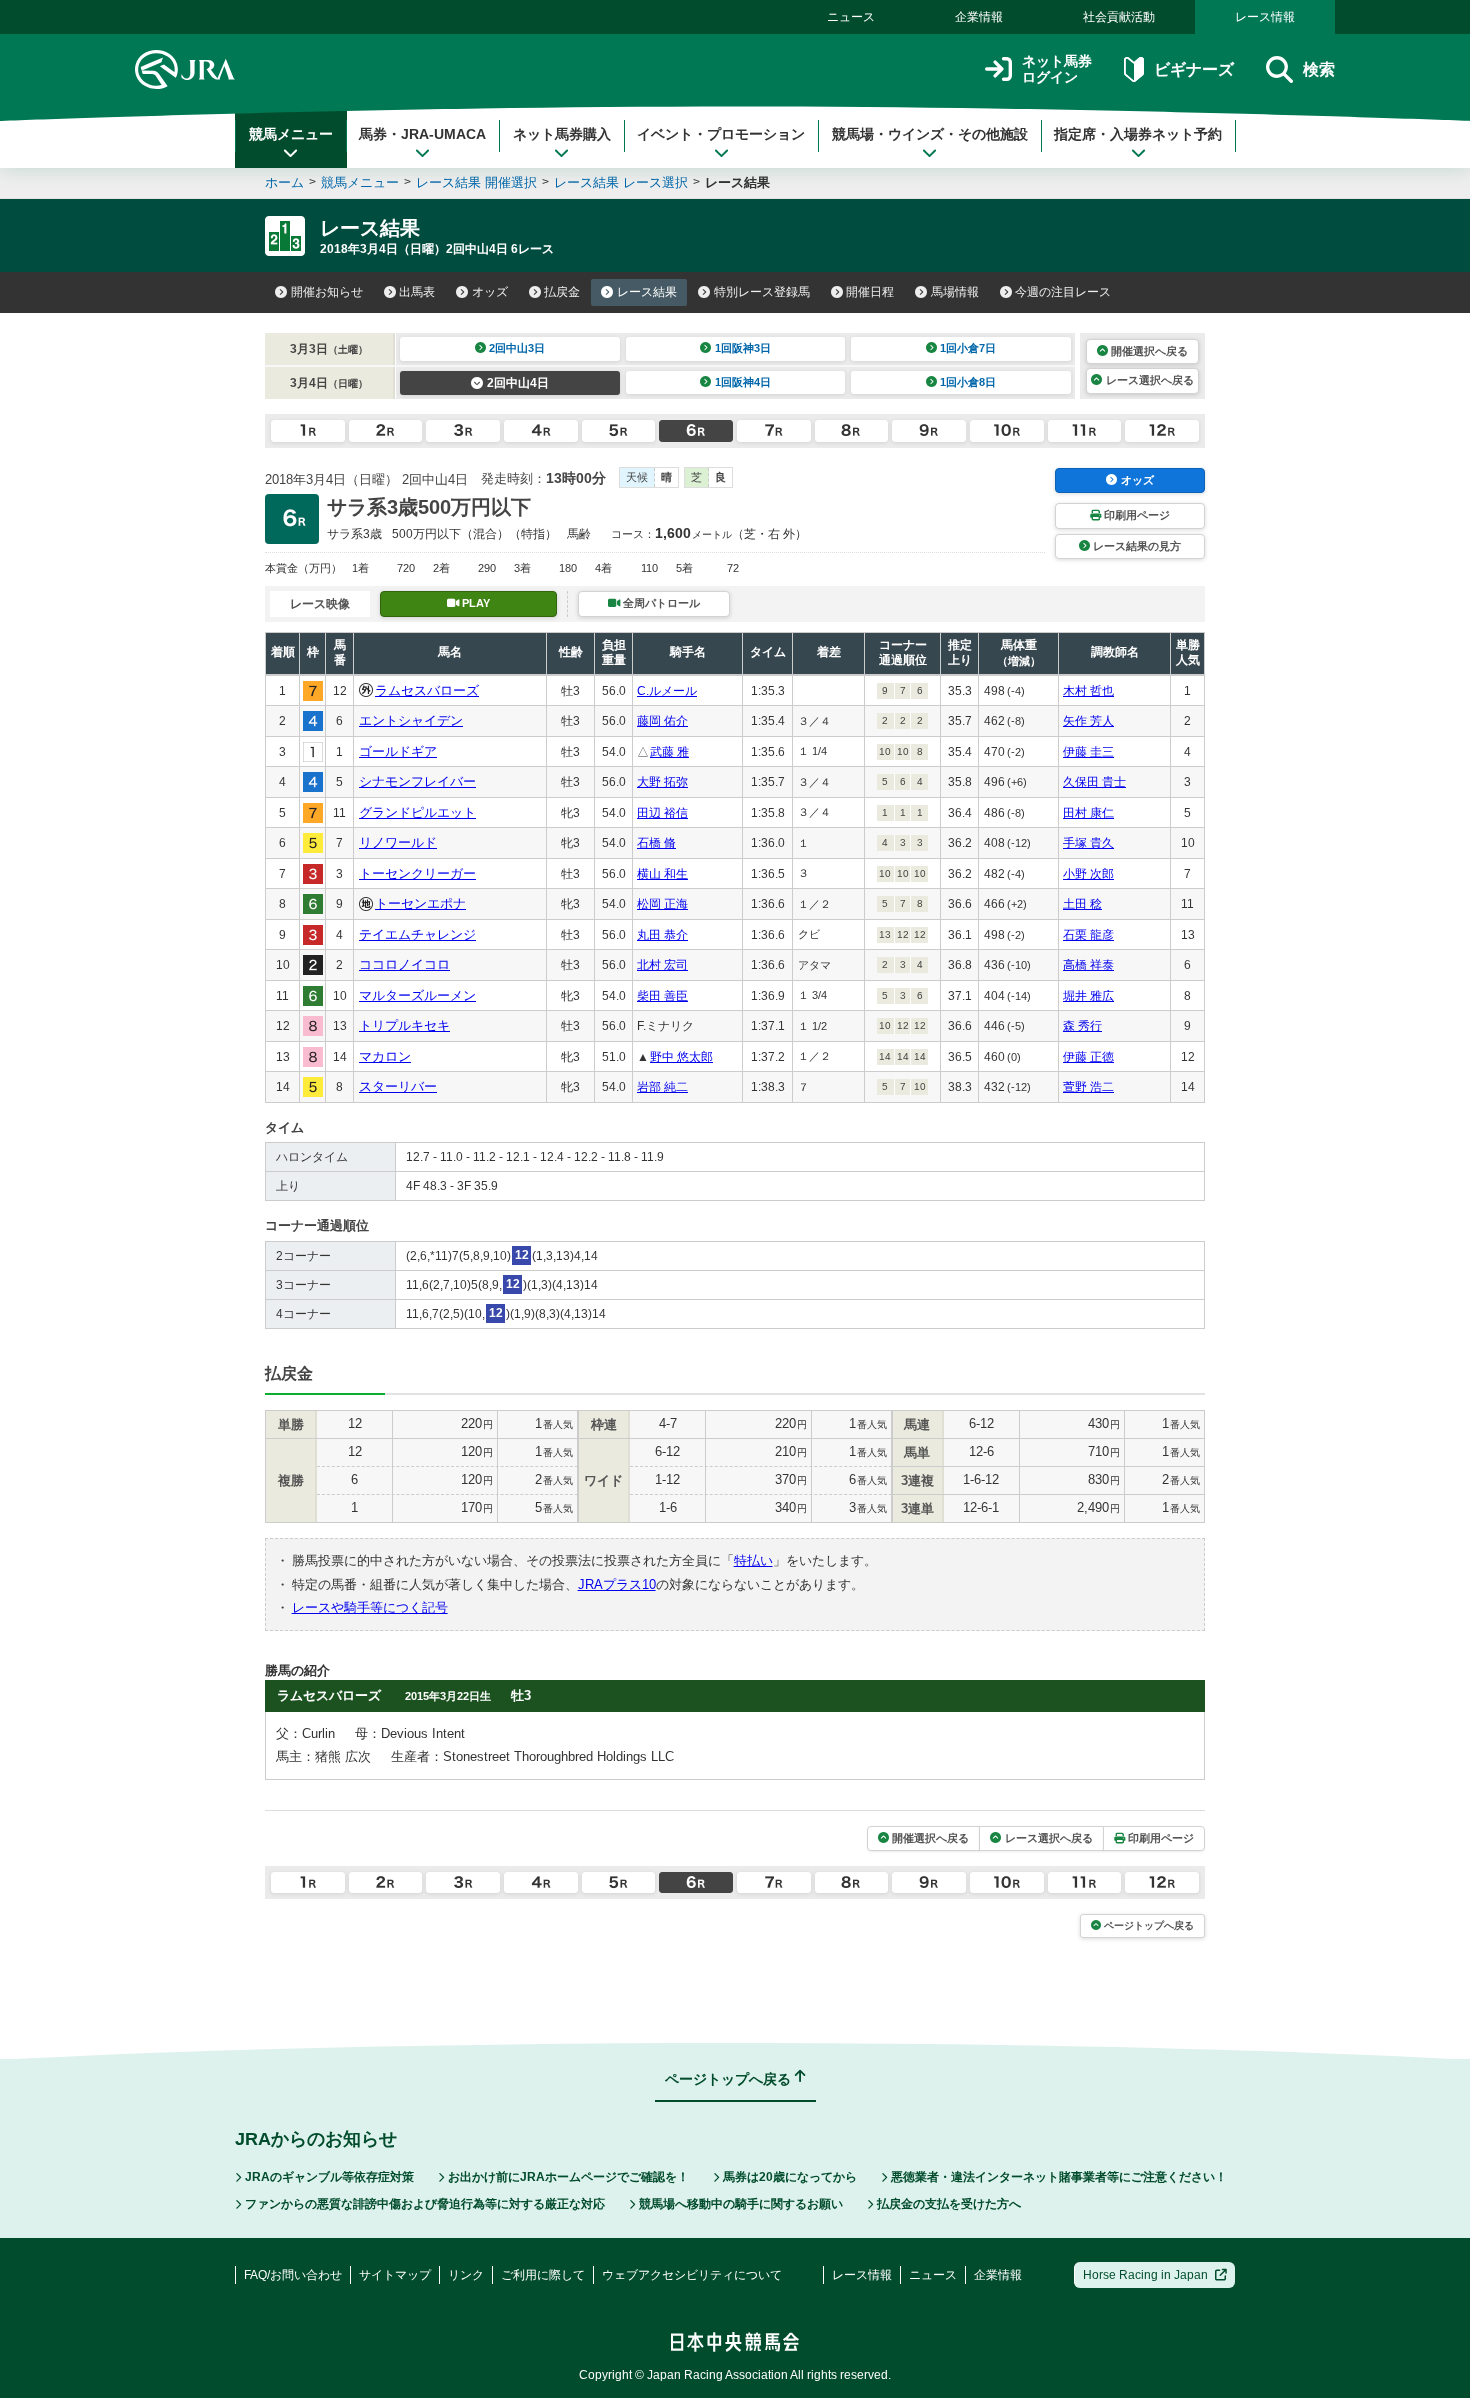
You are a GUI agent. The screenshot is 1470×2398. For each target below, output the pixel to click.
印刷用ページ (1137, 515)
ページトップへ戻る (1149, 1925)
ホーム (284, 182)
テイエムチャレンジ (417, 934)
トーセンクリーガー (417, 873)
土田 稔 (1082, 904)
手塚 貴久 (1088, 843)
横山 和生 (662, 874)
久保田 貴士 (1094, 782)
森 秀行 (1082, 1026)
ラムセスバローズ (427, 690)
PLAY (476, 603)
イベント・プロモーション (721, 134)
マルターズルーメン (417, 995)
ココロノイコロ (404, 964)
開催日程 (870, 292)
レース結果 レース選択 (621, 182)
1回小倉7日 (968, 348)
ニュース (851, 17)
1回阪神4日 (743, 382)
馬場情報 (955, 292)
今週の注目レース (1063, 292)
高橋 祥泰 (1088, 965)
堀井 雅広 (1088, 996)
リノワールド (398, 842)
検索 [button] (1319, 69)
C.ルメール (667, 691)
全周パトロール (661, 603)
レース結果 (647, 292)
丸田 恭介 (662, 935)
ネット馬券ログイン (1057, 69)
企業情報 (979, 17)
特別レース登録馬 (762, 292)
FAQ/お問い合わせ (293, 2275)
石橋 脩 (656, 843)
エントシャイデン (411, 720)
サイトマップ (395, 2275)
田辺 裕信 (662, 813)
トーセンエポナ (420, 903)
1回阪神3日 (743, 348)
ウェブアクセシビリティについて (692, 2275)
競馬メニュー (291, 134)
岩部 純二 (662, 1087)
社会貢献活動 (1119, 17)
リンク (466, 2275)
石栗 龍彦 (1088, 935)
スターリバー (398, 1086)
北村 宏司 (662, 965)
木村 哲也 (1088, 691)
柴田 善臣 (662, 996)
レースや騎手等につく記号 (370, 1607)
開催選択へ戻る (1149, 351)
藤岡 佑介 (662, 721)
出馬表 (417, 292)
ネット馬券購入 (562, 134)
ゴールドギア (398, 751)
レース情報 (1265, 17)
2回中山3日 (517, 348)
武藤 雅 (669, 752)
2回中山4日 (518, 383)
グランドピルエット (417, 812)
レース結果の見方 (1137, 546)
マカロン (385, 1056)
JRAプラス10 (617, 1584)
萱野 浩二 (1088, 1087)
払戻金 (562, 292)
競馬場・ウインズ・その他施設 (930, 134)
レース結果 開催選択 (476, 182)
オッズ (490, 292)
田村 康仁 (1088, 813)
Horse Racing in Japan (1145, 2275)
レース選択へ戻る (1150, 380)
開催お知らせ (327, 292)
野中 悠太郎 (681, 1057)
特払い (753, 1560)
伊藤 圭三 (1088, 752)
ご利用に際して (543, 2275)
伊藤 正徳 (1088, 1057)
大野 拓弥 (662, 782)
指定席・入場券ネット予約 (1138, 134)
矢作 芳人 (1088, 721)
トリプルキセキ (404, 1025)
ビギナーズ (1193, 69)
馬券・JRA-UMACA (422, 134)
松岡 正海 (662, 904)
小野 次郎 (1088, 874)
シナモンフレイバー (417, 781)
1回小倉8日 (968, 382)
